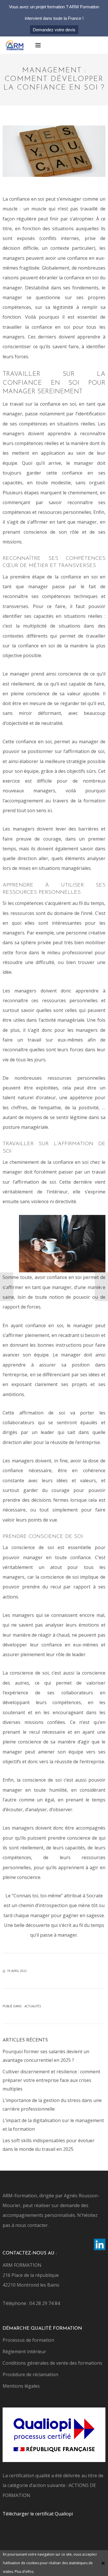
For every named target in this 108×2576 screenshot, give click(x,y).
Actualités (33, 2006)
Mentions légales (21, 2386)
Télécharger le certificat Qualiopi (38, 2514)
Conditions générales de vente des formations (52, 2363)
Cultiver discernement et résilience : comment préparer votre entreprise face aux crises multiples (51, 2080)
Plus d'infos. (24, 2572)
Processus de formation (28, 2340)
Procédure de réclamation (30, 2374)
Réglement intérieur (24, 2352)
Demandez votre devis (54, 30)
